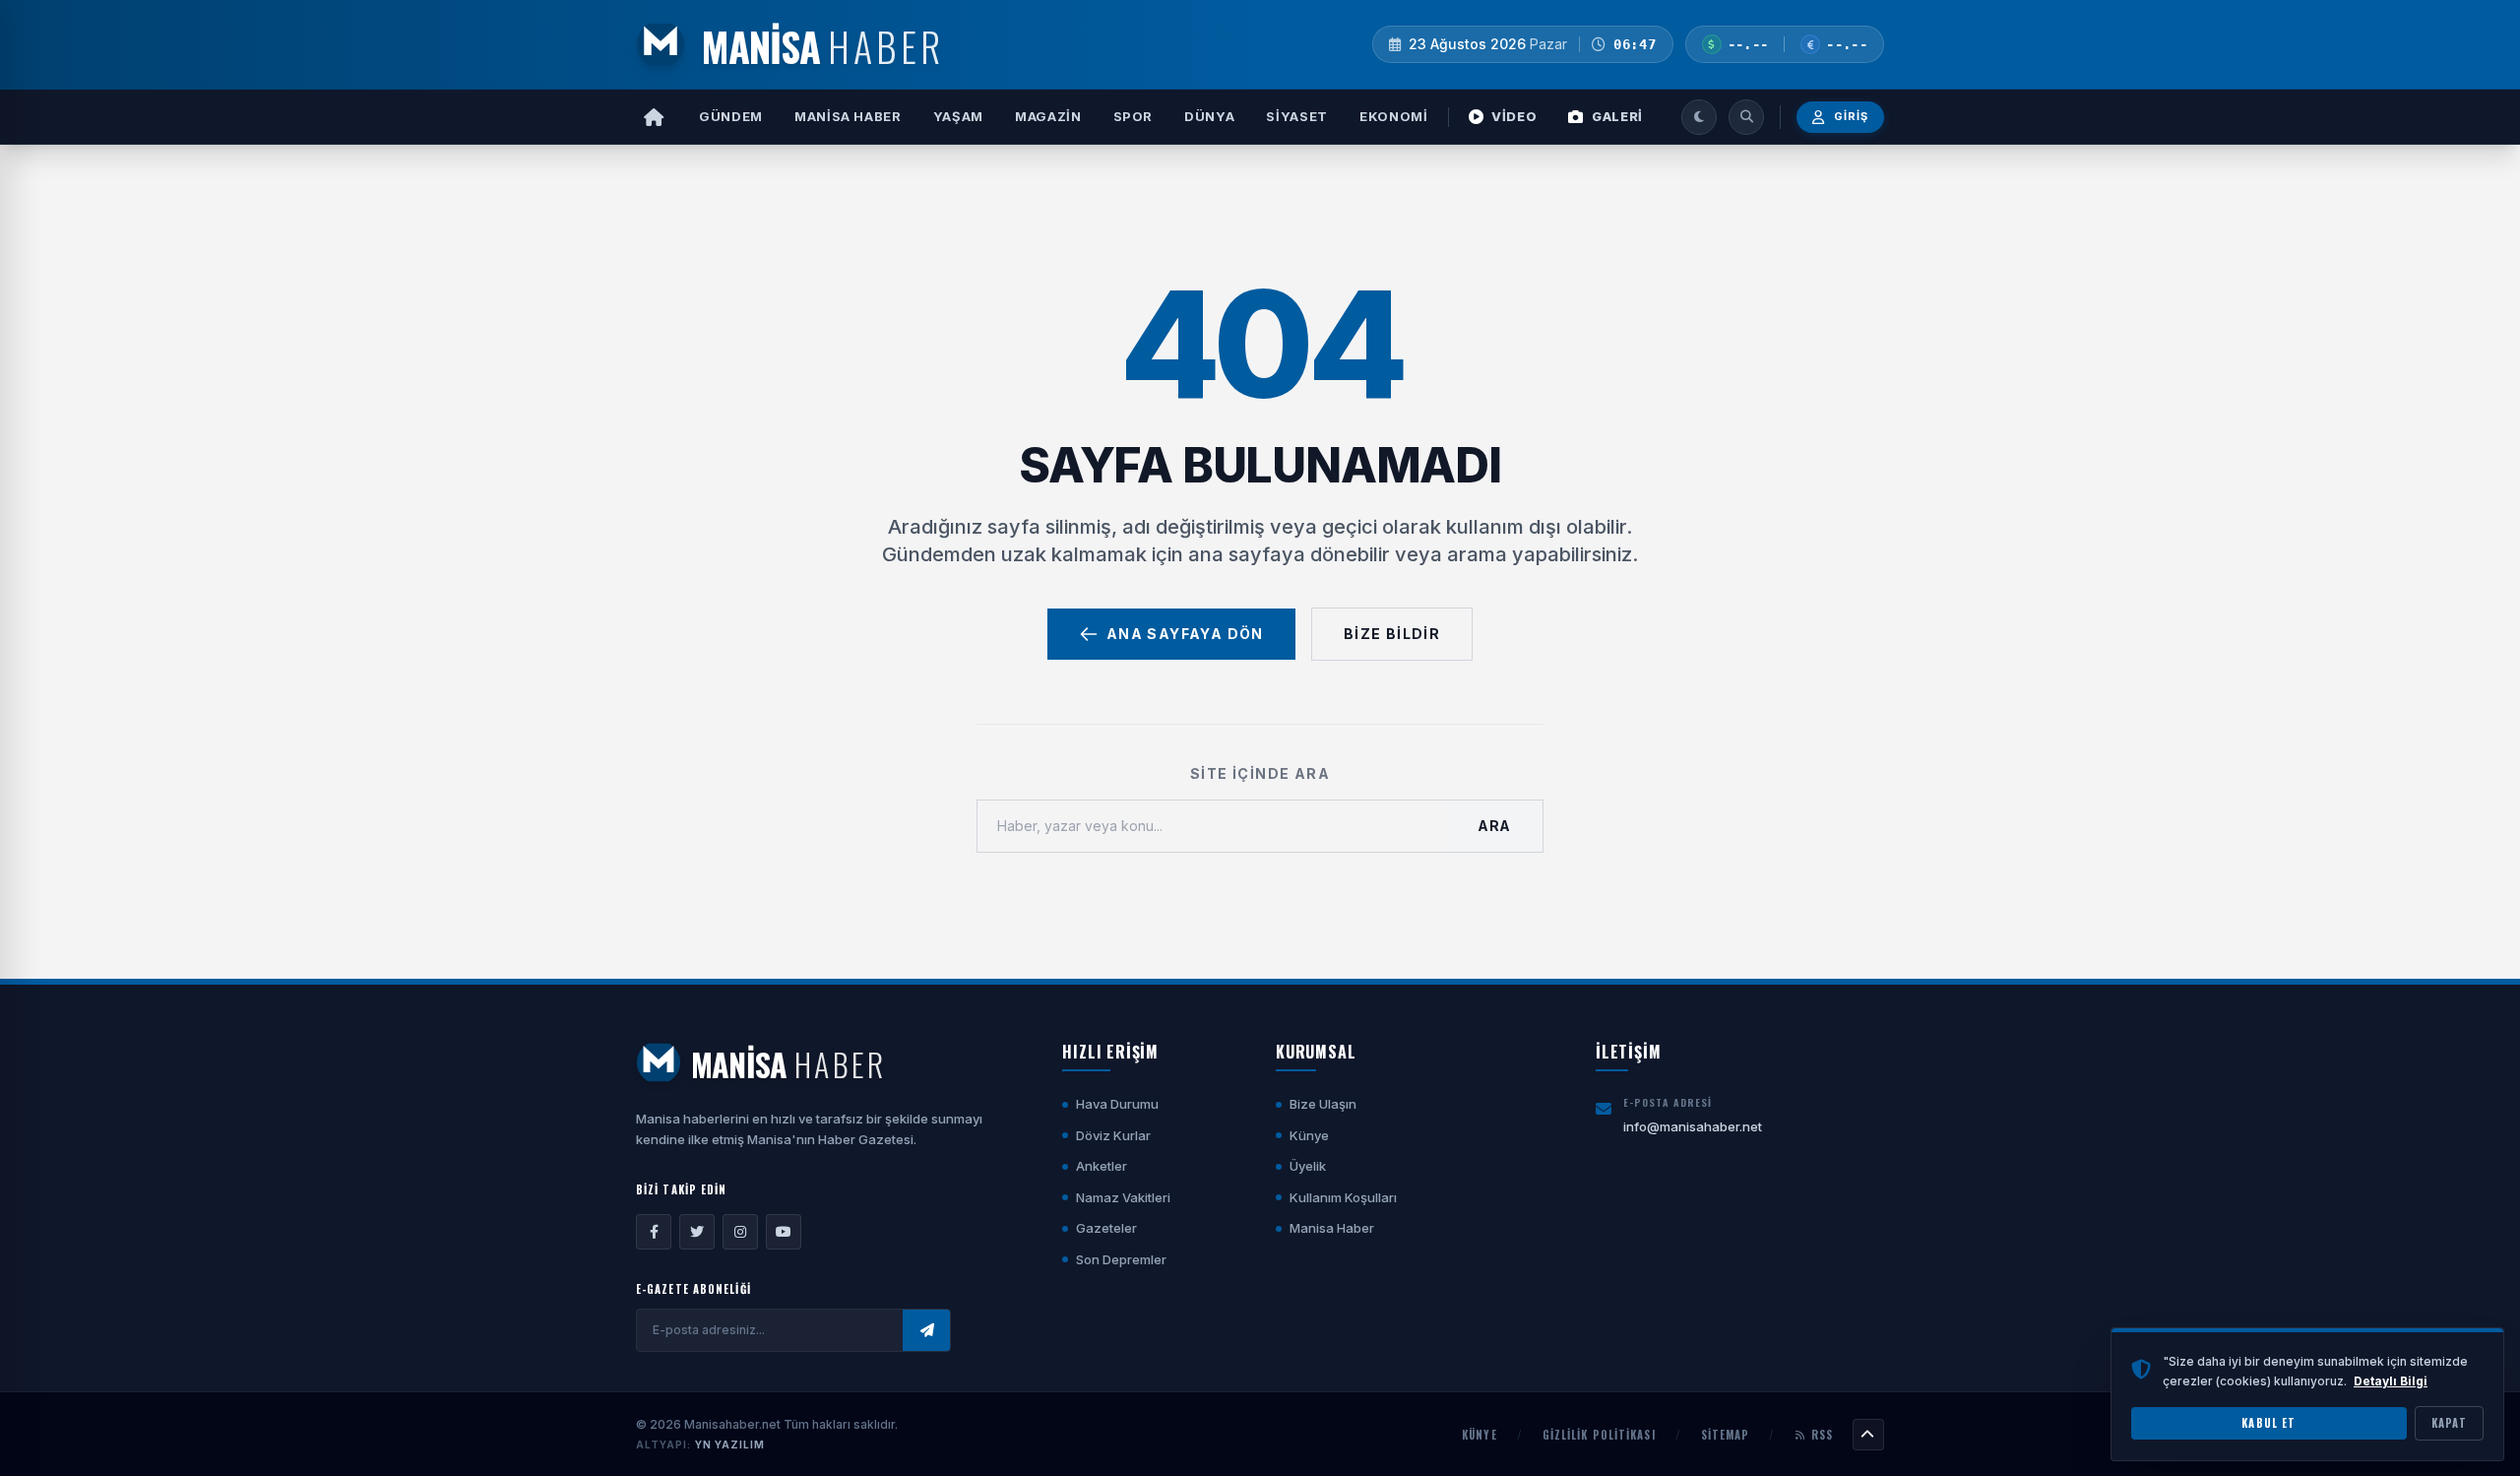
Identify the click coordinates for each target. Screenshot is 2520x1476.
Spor (1134, 116)
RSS (1822, 1435)
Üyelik (1308, 1166)
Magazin (1048, 116)
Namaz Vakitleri (1123, 1197)
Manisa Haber (848, 116)
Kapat (2450, 1423)
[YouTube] (784, 1232)
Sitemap (1726, 1435)
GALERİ (1617, 116)
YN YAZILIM (730, 1444)
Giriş (1852, 116)
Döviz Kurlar (1113, 1135)
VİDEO (1514, 116)
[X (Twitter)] (697, 1232)
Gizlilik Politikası (1599, 1435)
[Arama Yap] (1746, 117)
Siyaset (1297, 116)
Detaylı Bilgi (2391, 1380)
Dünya (1209, 116)
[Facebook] (654, 1232)
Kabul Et (2268, 1423)
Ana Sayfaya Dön (1185, 634)
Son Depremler (1121, 1259)
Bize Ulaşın (1323, 1104)
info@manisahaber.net (1693, 1126)
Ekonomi (1394, 116)
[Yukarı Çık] (1868, 1435)
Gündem (731, 116)
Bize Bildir (1392, 634)
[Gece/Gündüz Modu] (1699, 117)
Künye (1309, 1135)
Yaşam (958, 116)
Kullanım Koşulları (1343, 1197)
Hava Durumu (1117, 1104)
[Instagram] (740, 1232)
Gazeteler (1106, 1228)
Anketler (1102, 1166)
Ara (1494, 826)
